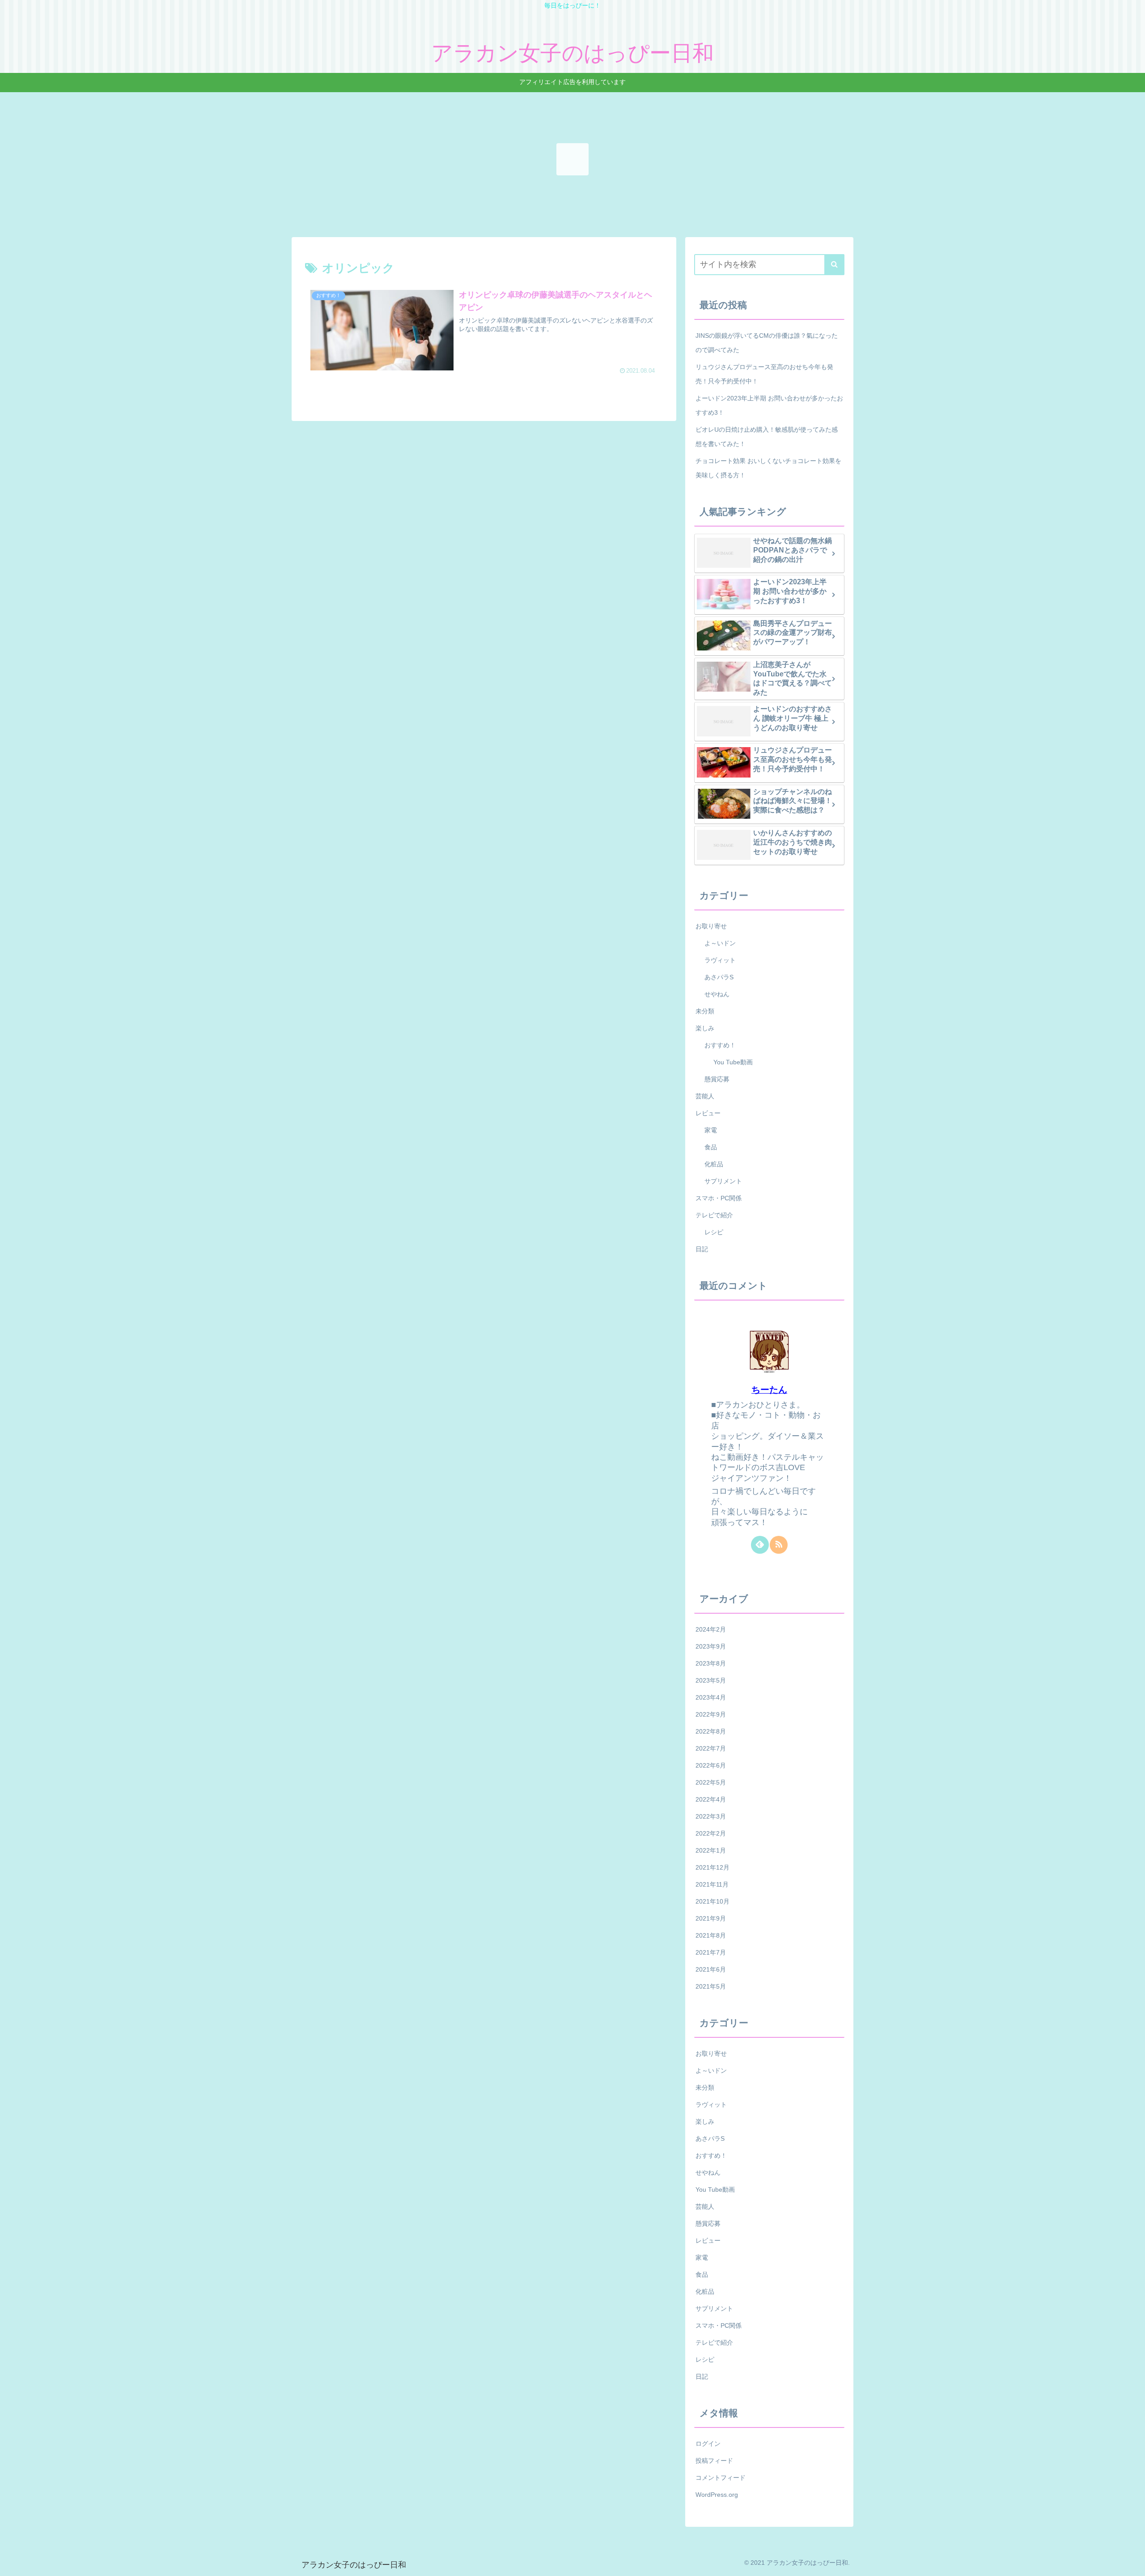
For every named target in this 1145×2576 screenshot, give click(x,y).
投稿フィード (714, 2461)
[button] (834, 265)
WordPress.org (717, 2495)
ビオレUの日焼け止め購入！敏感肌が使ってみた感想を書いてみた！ (767, 437)
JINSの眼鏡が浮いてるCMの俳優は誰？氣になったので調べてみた (767, 343)
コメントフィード (721, 2478)
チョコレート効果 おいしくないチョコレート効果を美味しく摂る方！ (768, 468)
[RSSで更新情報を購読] (779, 1545)
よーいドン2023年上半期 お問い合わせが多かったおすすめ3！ (769, 405)
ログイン (708, 2444)
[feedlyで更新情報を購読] (760, 1545)
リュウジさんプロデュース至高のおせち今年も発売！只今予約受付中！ (764, 374)
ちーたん (769, 1390)
